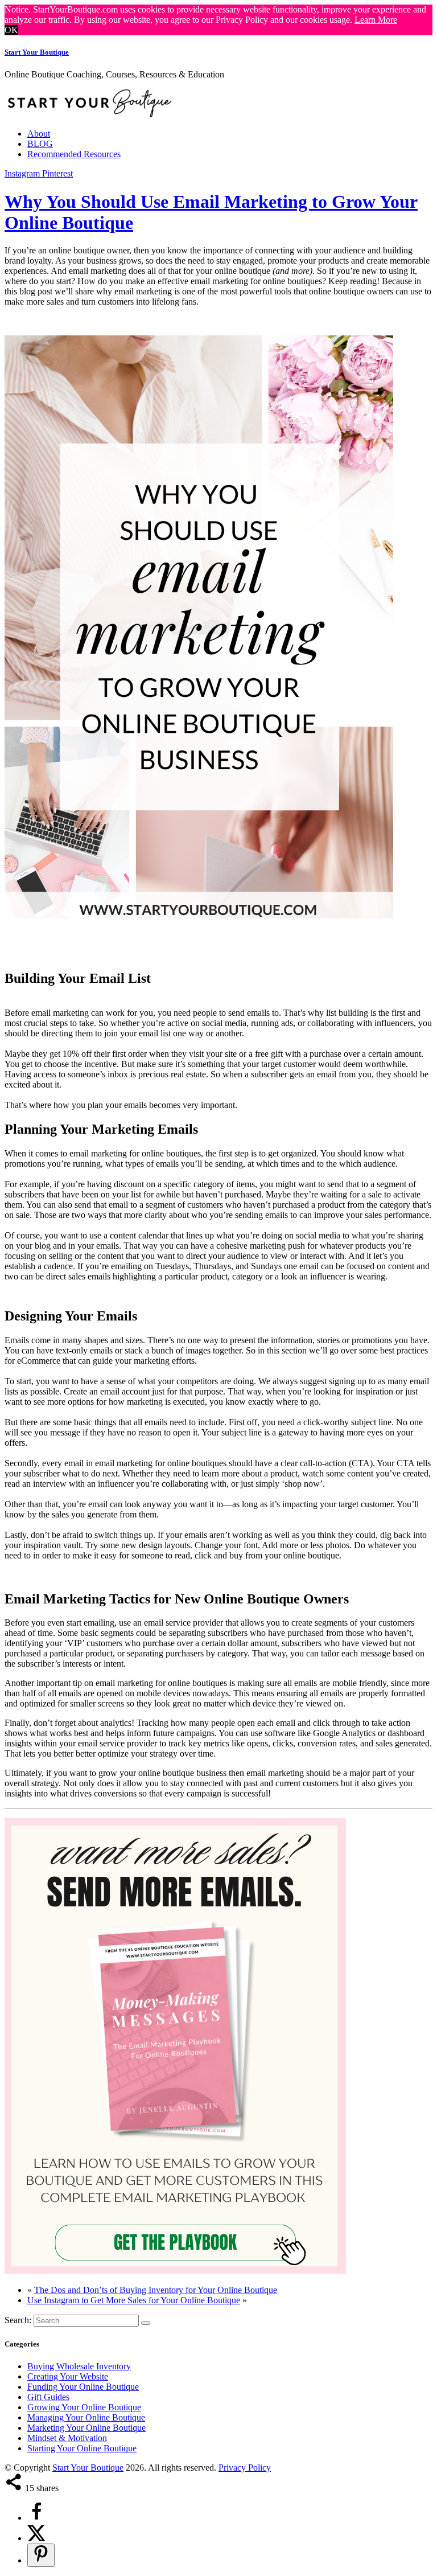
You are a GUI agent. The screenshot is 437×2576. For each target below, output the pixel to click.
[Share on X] (36, 2538)
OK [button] (11, 30)
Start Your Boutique (37, 52)
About (39, 134)
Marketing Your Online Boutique (86, 2428)
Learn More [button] (376, 20)
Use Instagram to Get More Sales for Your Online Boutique (134, 2300)
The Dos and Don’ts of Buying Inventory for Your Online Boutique (156, 2290)
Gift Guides (48, 2397)
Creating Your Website (68, 2376)
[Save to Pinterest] (41, 2555)
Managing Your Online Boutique (86, 2417)
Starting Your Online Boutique (82, 2448)
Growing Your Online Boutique (84, 2407)
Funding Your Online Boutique (83, 2387)
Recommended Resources (74, 154)
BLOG (40, 144)
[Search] (146, 2323)
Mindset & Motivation (67, 2438)
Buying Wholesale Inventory (79, 2366)
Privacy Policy (245, 2468)
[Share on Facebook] (36, 2518)
